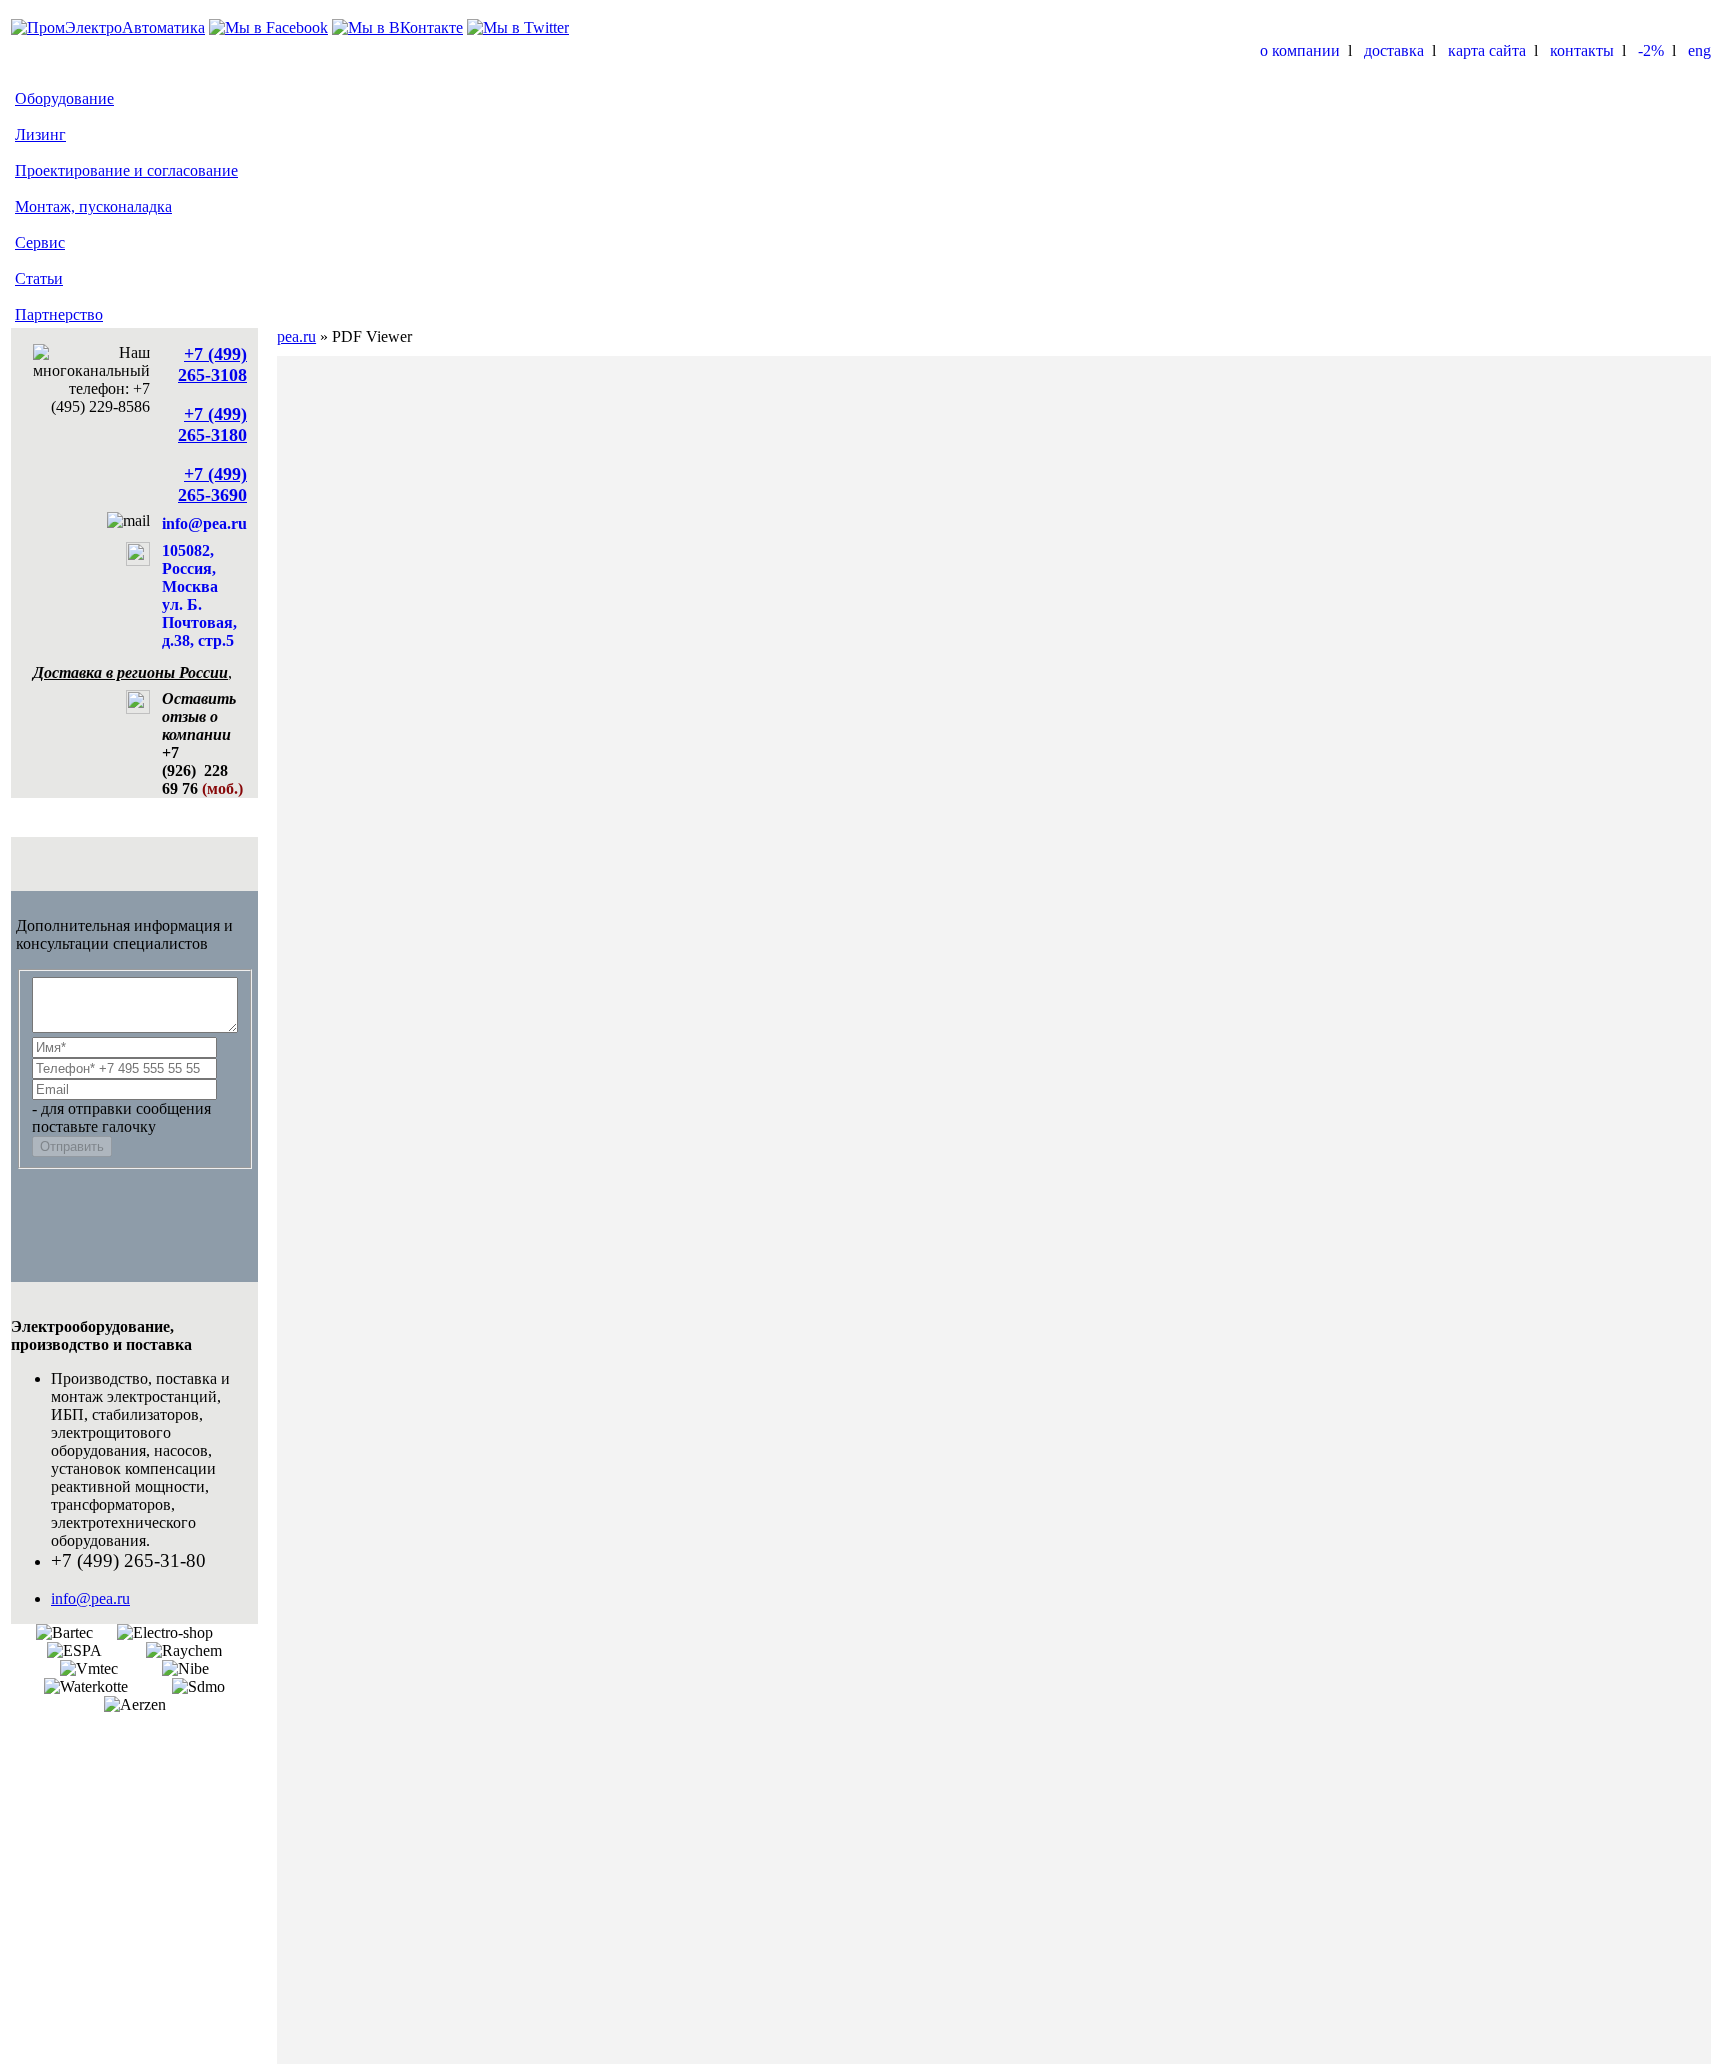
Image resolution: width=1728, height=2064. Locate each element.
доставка (1394, 50)
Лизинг (40, 134)
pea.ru (296, 336)
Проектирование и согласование (126, 170)
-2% (1651, 50)
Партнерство (59, 314)
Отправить (72, 1146)
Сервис (40, 242)
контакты (1582, 50)
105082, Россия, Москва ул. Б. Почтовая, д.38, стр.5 (199, 595)
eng (1699, 50)
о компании (1300, 50)
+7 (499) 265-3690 (212, 484)
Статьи (39, 278)
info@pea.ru (204, 523)
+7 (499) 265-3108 (212, 364)
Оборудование (64, 98)
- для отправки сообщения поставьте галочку (121, 1117)
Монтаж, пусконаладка (93, 206)
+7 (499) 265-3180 (212, 424)
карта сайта (1487, 50)
